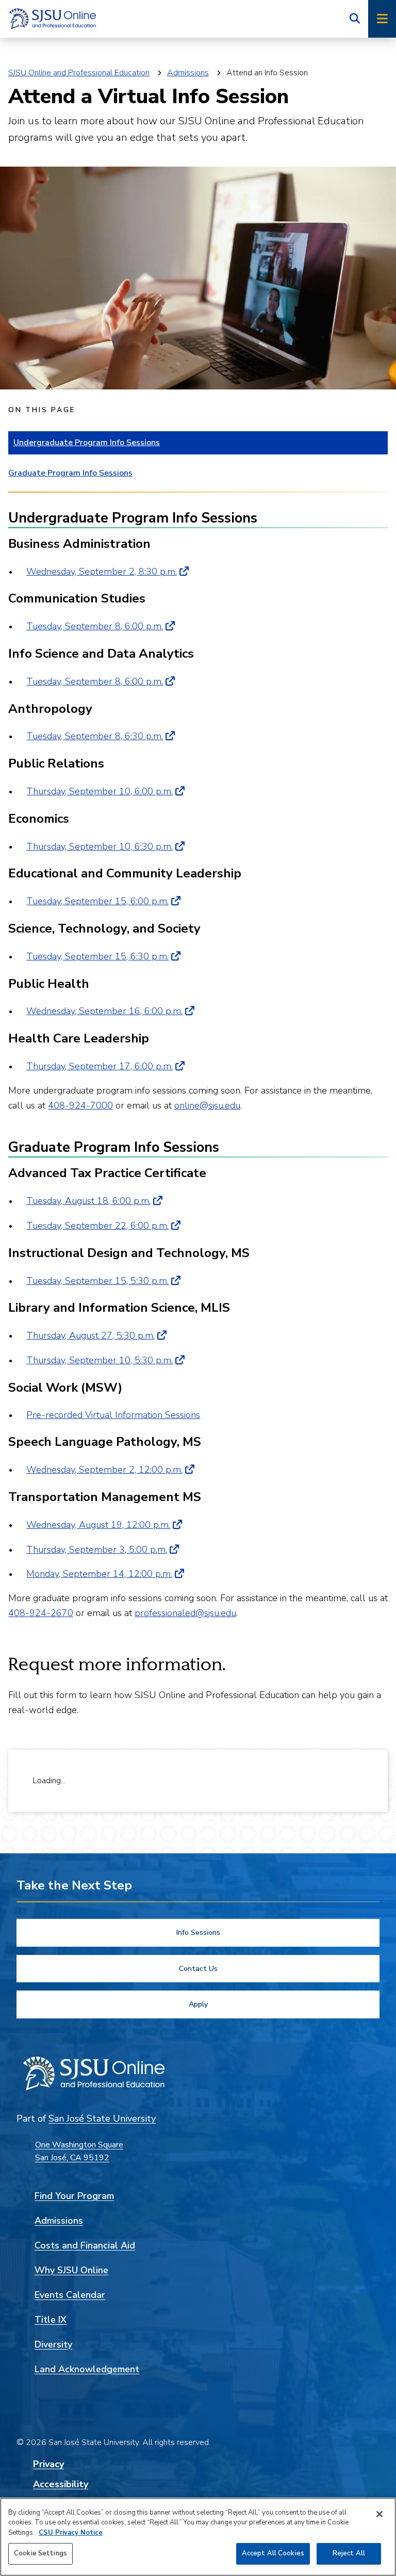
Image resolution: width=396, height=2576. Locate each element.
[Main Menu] (382, 19)
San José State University (102, 2118)
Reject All (349, 2553)
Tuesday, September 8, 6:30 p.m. (95, 736)
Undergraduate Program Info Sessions (87, 443)
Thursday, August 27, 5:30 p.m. (90, 1335)
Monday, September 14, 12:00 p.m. (99, 1574)
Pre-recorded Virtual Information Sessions (113, 1415)
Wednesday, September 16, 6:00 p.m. (104, 1011)
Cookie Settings (40, 2553)
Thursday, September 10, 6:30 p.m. (100, 846)
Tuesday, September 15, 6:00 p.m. (97, 901)
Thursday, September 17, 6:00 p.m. (100, 1066)
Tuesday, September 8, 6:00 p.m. (95, 626)
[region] (198, 2537)
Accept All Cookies (273, 2553)
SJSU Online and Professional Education (79, 73)
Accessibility (61, 2484)
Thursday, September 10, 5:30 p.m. (100, 1360)
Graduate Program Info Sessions (70, 473)
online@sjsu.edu (207, 1105)
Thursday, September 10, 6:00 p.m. (100, 791)
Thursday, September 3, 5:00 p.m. (97, 1550)
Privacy (48, 2464)
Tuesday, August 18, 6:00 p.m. (88, 1201)
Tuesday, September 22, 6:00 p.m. (97, 1226)
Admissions (188, 73)
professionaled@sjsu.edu (185, 1613)
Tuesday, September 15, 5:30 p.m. (97, 1281)
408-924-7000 (80, 1105)
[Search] (355, 19)
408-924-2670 (41, 1613)
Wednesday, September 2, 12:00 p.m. (104, 1470)
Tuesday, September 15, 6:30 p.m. (97, 956)
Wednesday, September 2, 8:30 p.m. (102, 572)
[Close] (379, 2514)
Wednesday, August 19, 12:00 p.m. (98, 1525)
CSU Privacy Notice (71, 2533)
